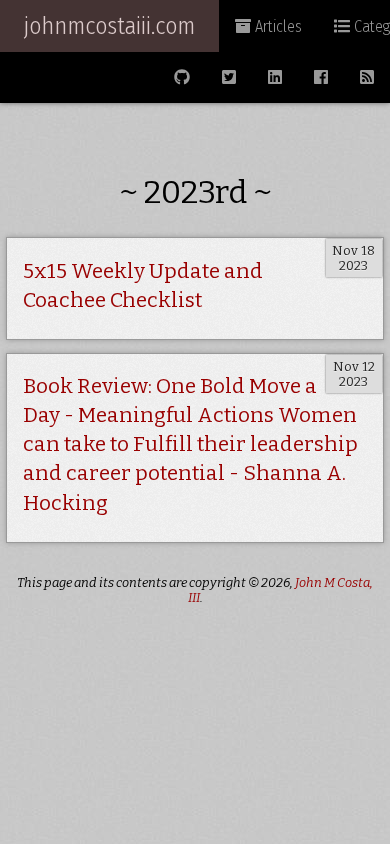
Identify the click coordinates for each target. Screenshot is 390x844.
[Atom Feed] (367, 77)
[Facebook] (321, 77)
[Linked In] (275, 77)
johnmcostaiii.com (109, 26)
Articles (276, 26)
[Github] (182, 77)
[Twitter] (229, 77)
